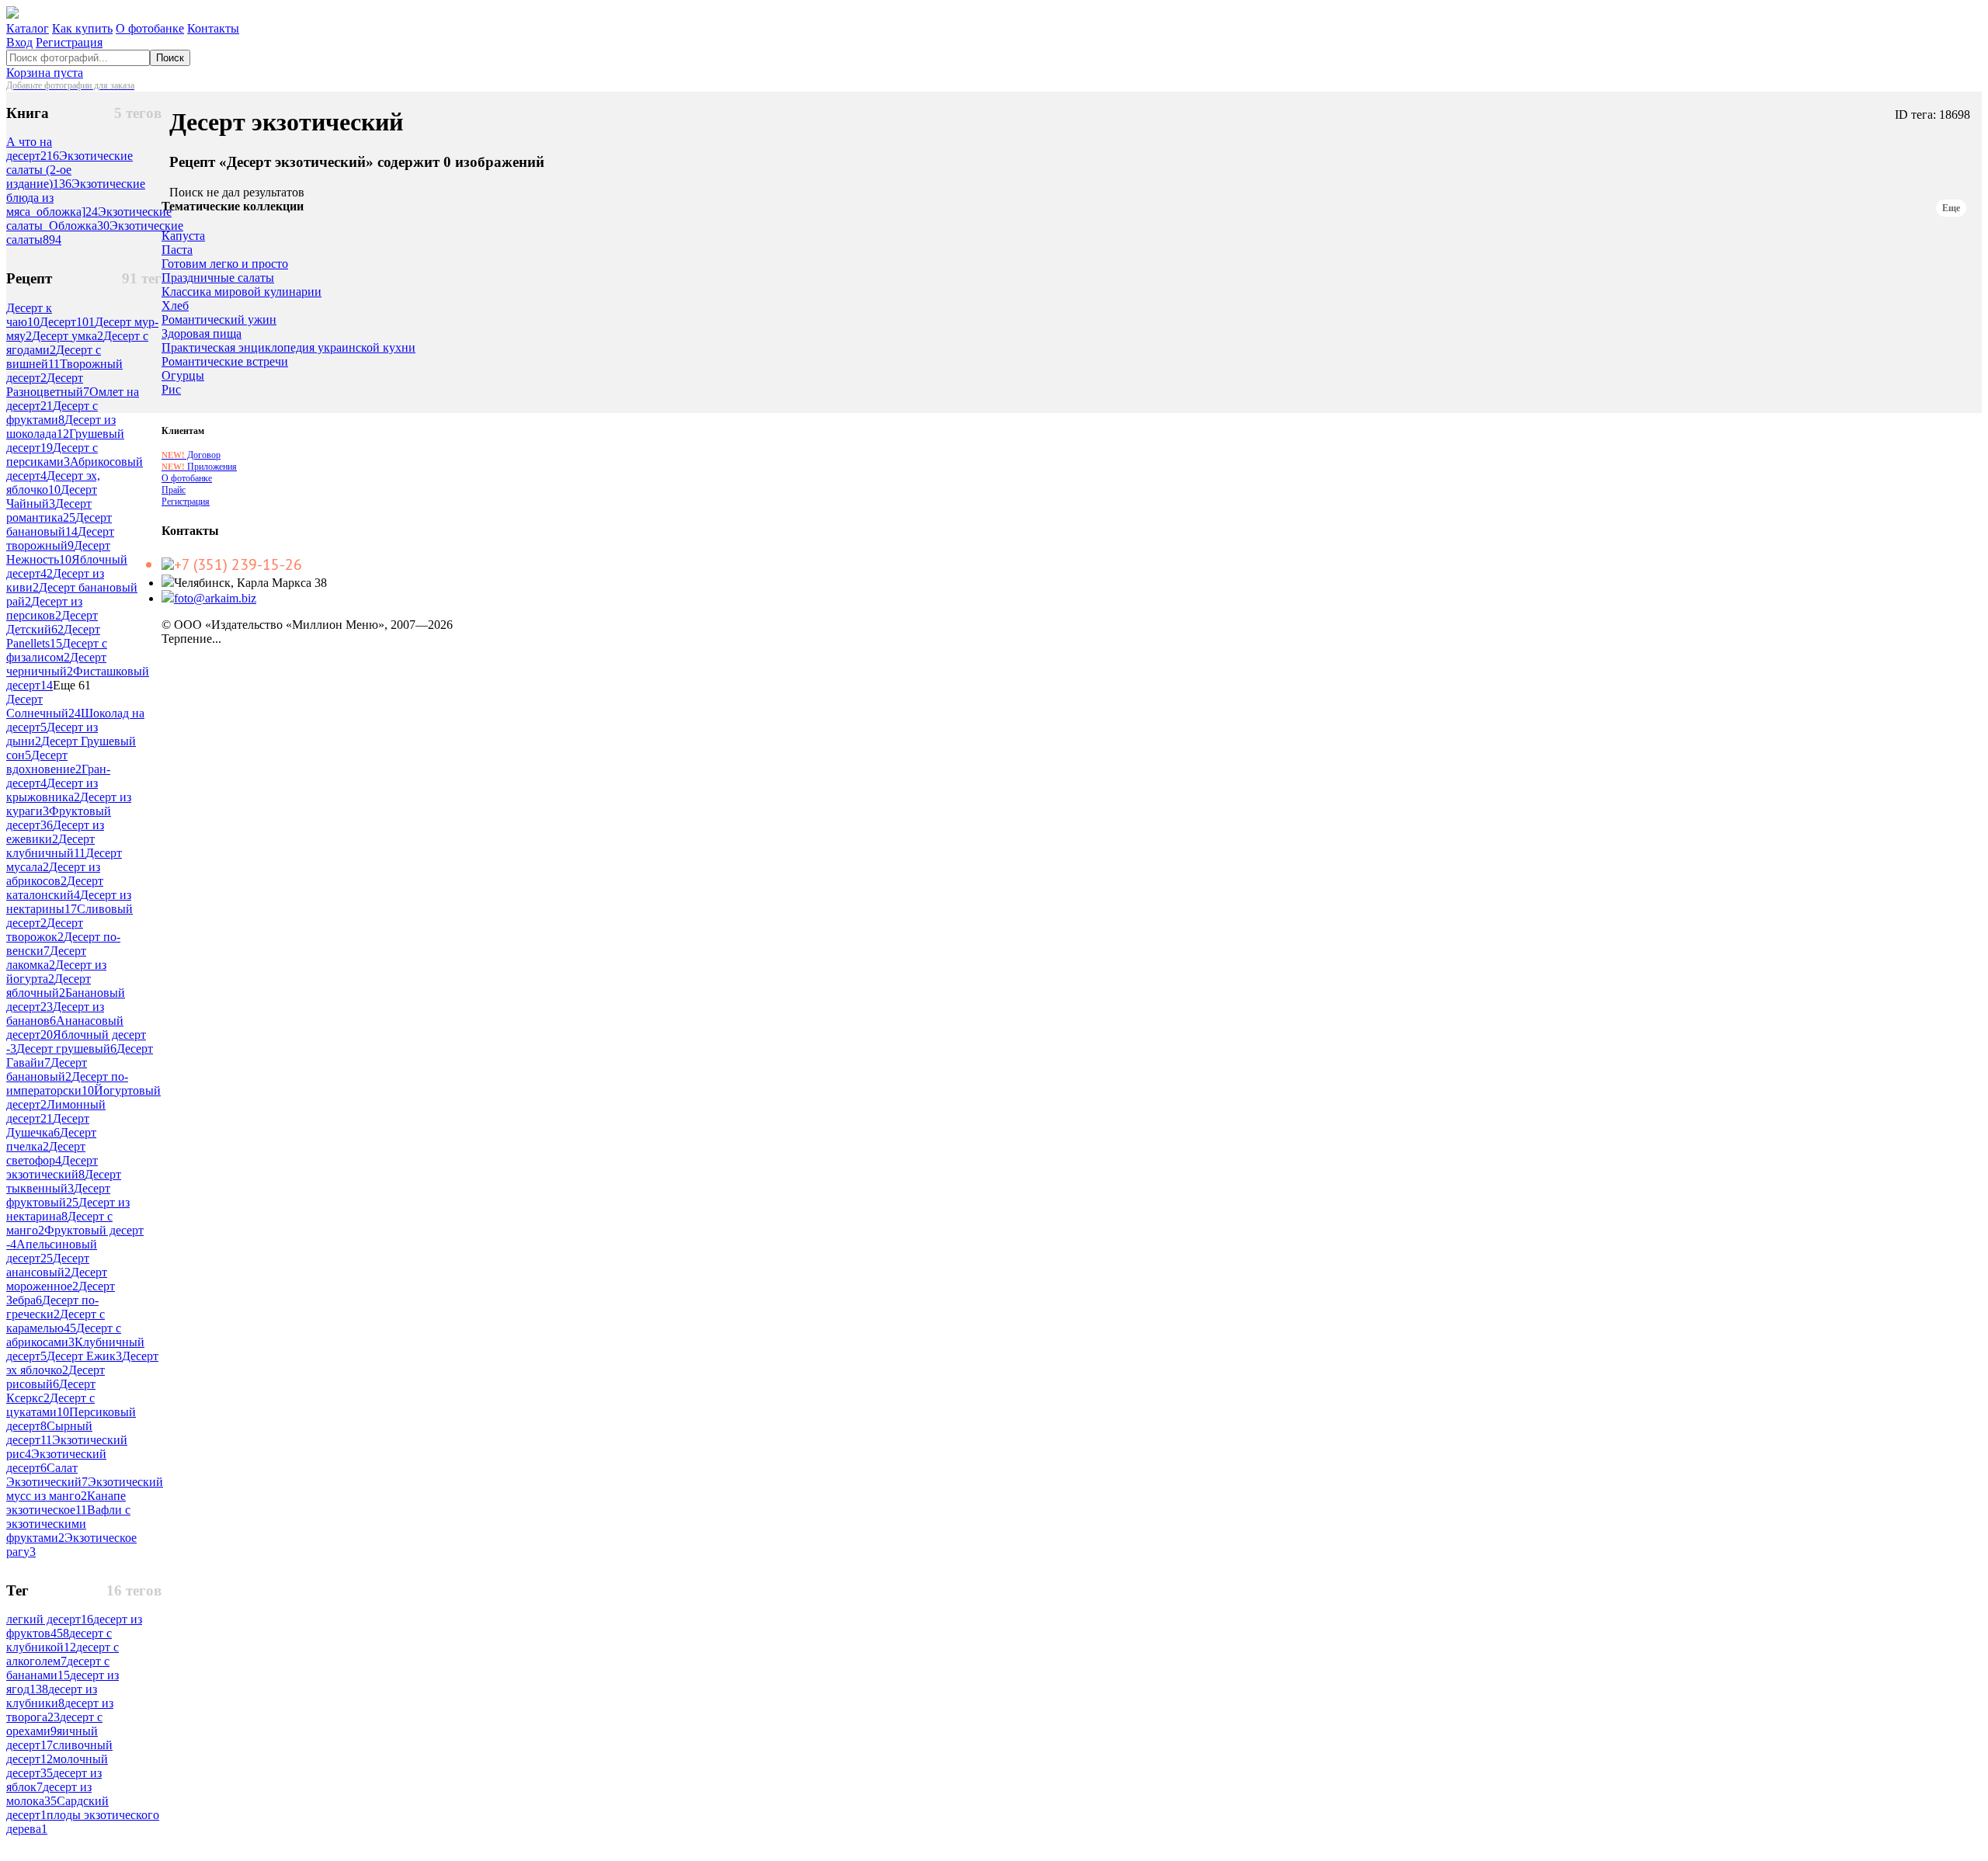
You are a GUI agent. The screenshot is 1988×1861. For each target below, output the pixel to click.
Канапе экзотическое (66, 1503)
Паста (177, 250)
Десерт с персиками (52, 455)
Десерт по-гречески (52, 1307)
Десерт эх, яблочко (53, 483)
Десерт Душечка (48, 1125)
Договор (191, 455)
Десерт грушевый (66, 1049)
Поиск (170, 58)
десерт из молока (49, 1794)
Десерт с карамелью (56, 1321)
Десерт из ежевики (55, 832)
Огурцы (183, 376)
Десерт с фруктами (52, 413)
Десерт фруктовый (58, 1195)
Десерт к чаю (29, 315)
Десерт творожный (60, 538)
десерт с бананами (58, 1668)
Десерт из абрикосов (53, 874)
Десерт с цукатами (50, 1405)
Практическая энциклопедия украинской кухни (288, 348)
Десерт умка (68, 336)
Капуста (183, 236)
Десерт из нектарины (69, 902)
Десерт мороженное (57, 1279)
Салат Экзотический (47, 1475)
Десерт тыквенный (64, 1181)
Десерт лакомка (46, 958)
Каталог (28, 28)
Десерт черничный (56, 664)
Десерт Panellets (53, 636)
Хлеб (175, 306)
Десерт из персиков (44, 608)
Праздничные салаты (218, 278)
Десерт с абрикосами (64, 1335)
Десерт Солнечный (43, 706)
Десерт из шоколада (61, 427)
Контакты (213, 28)
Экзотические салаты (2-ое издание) (70, 170)
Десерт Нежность (58, 552)
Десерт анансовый (48, 1265)
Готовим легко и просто (225, 264)
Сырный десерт (49, 1433)
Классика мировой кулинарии (242, 292)
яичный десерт (52, 1738)
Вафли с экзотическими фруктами (68, 1524)
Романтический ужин (219, 320)
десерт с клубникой (59, 1640)
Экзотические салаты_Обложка (89, 219)
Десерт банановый (59, 524)
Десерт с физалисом (57, 650)
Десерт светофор (46, 1153)
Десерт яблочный (49, 986)
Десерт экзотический (52, 1167)
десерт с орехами (54, 1724)
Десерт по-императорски (67, 1083)
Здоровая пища (202, 334)
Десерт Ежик (84, 1356)
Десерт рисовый (56, 1377)
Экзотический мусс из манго (85, 1489)
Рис (171, 390)
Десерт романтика (49, 510)
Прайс (174, 490)
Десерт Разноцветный (48, 385)
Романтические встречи (225, 362)
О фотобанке (150, 28)
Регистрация (69, 42)
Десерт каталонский (55, 888)
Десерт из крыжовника (52, 790)
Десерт (67, 322)
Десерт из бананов (55, 1014)
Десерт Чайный (52, 496)
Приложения (199, 467)
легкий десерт (50, 1619)
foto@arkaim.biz (215, 598)
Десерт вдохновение (44, 762)
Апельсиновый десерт (52, 1251)
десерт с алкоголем (63, 1654)
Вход (19, 42)
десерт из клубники (52, 1696)
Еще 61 (72, 685)
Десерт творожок (45, 930)
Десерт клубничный (50, 846)
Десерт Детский (52, 622)
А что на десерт (33, 149)
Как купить (82, 28)
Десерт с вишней (54, 357)
